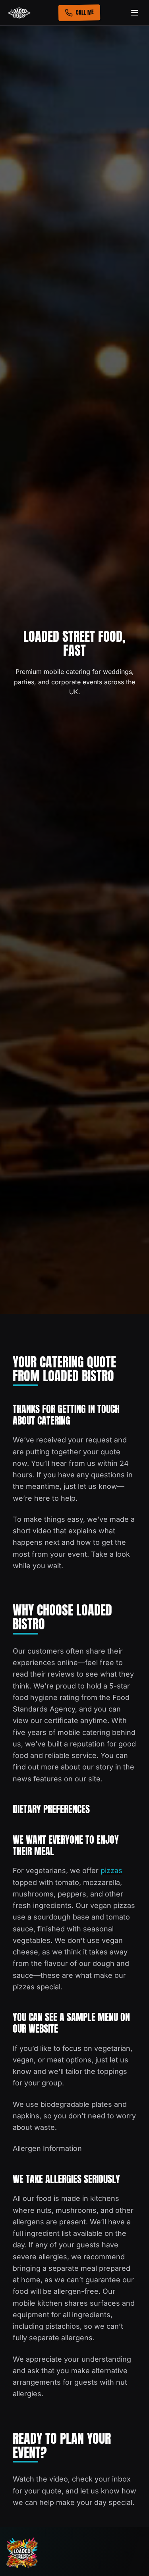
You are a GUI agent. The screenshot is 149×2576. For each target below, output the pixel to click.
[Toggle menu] (135, 13)
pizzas (111, 1870)
